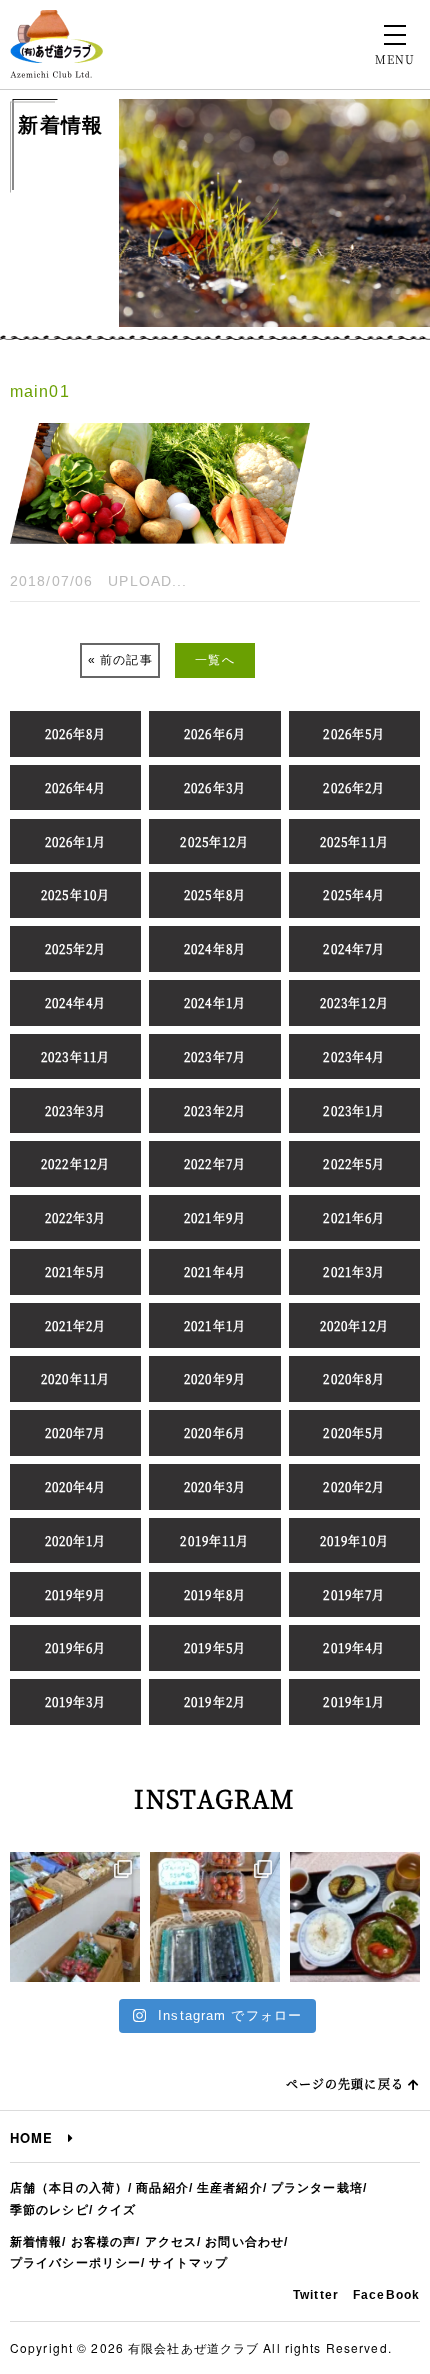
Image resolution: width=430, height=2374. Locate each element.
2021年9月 (215, 1217)
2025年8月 (215, 894)
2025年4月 (354, 894)
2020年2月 (354, 1486)
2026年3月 (215, 787)
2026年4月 (76, 787)
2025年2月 (76, 948)
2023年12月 (354, 1002)
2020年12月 (354, 1325)
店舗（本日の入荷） (69, 2188)
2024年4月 (76, 1002)
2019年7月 (354, 1594)
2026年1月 (76, 841)
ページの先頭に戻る (347, 2083)
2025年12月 (214, 841)
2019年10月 (354, 1540)
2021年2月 (76, 1325)
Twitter (316, 2295)
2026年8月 (76, 733)
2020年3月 (215, 1486)
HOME (39, 2137)
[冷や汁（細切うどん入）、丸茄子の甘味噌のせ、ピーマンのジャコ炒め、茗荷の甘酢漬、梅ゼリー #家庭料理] (355, 1917)
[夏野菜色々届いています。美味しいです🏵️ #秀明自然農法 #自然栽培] (75, 1917)
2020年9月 (215, 1378)
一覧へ (214, 660)
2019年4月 (354, 1647)
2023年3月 (76, 1110)
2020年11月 (75, 1378)
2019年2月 (215, 1701)
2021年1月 (215, 1325)
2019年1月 (354, 1701)
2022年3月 (76, 1217)
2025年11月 (354, 841)
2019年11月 (214, 1540)
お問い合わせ (244, 2242)
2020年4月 (76, 1486)
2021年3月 (354, 1271)
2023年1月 (354, 1110)
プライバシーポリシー (75, 2263)
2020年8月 (354, 1378)
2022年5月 (354, 1163)
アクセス (171, 2242)
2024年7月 (354, 948)
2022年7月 (215, 1163)
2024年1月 (215, 1002)
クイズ (116, 2210)
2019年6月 (76, 1647)
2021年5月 (76, 1271)
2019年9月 (76, 1594)
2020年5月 (354, 1432)
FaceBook (386, 2295)
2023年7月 (215, 1056)
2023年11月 (75, 1056)
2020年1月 (76, 1540)
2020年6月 (215, 1432)
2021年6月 (354, 1217)
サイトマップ (188, 2263)
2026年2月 (354, 787)
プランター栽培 (317, 2188)
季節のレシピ (49, 2210)
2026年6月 (215, 733)
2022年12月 (75, 1163)
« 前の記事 (120, 660)
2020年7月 (76, 1432)
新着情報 (36, 2242)
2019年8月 (215, 1594)
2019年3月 (76, 1701)
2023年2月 (215, 1110)
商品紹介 (162, 2188)
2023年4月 (354, 1056)
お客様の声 (104, 2242)
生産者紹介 (230, 2188)
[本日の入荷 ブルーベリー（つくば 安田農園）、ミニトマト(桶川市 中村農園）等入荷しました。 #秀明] (215, 1917)
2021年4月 (215, 1271)
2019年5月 (215, 1647)
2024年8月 (215, 948)
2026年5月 (354, 733)
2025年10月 (75, 894)
